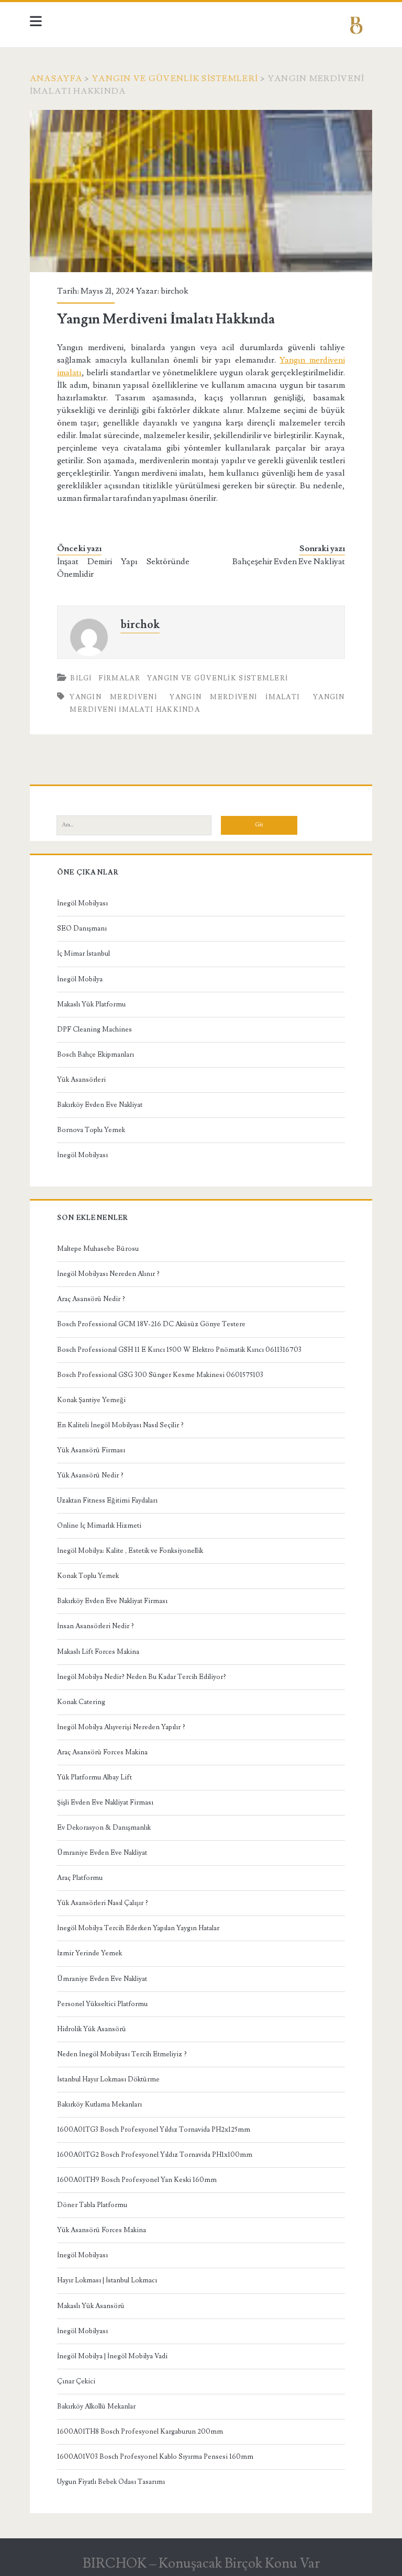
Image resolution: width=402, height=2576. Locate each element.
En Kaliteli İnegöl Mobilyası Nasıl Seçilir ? (120, 1425)
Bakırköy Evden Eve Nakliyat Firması (112, 1601)
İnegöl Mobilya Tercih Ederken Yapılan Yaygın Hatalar (138, 1928)
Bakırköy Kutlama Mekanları (99, 2104)
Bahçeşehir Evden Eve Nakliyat (289, 562)
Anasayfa (56, 79)
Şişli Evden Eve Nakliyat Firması (105, 1802)
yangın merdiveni (113, 697)
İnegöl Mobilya (80, 979)
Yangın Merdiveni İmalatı (235, 697)
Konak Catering (81, 1702)
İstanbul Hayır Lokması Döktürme (108, 2079)
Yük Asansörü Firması (91, 1450)
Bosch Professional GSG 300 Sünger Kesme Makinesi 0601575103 (160, 1375)
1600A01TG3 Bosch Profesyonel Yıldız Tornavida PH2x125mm (154, 2130)
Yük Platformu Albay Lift (94, 1777)
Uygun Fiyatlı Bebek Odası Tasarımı (111, 2482)
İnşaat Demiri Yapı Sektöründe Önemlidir (123, 568)
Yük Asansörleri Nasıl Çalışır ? (103, 1903)
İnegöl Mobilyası (82, 903)
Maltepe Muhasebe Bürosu (98, 1249)
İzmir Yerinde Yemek (90, 1953)
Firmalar (119, 678)
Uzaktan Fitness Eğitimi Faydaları (107, 1500)
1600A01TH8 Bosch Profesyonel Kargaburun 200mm (140, 2432)
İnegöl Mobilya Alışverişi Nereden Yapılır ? (121, 1727)
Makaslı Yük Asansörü (91, 2306)
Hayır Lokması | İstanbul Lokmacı (107, 2280)
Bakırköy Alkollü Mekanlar (96, 2406)
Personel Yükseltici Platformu (102, 2004)
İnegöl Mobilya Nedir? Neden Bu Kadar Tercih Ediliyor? (142, 1677)
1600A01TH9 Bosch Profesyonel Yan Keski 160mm (137, 2180)
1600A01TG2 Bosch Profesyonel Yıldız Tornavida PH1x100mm (155, 2155)
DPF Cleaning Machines (94, 1029)
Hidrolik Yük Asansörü (92, 2029)
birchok (175, 291)
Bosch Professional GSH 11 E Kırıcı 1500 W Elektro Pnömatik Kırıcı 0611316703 (179, 1350)
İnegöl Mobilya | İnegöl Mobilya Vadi (112, 2356)
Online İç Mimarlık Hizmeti (99, 1526)
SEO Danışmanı (82, 928)
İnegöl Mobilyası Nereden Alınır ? (108, 1274)
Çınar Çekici (76, 2381)
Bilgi (81, 678)
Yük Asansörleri (81, 1080)
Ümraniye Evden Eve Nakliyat (102, 1853)
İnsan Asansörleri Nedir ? (96, 1626)
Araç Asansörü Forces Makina (102, 1752)
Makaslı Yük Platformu (91, 1004)
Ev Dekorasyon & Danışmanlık (104, 1828)
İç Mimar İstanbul (83, 954)
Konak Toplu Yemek (88, 1576)
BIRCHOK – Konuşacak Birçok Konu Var (201, 2563)
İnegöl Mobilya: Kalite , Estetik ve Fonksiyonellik (130, 1551)
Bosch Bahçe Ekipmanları (96, 1055)
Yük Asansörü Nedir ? (90, 1475)
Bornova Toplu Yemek (91, 1130)
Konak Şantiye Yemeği (91, 1400)
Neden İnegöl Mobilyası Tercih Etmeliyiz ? (122, 2054)
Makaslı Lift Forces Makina (98, 1652)
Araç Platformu (80, 1878)
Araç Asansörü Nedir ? (91, 1299)
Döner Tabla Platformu (92, 2205)
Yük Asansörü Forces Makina (102, 2230)
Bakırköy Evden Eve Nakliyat (100, 1105)
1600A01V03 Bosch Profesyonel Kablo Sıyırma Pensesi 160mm (155, 2457)
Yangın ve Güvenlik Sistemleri (175, 79)
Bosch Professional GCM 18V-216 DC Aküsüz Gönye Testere (151, 1324)
